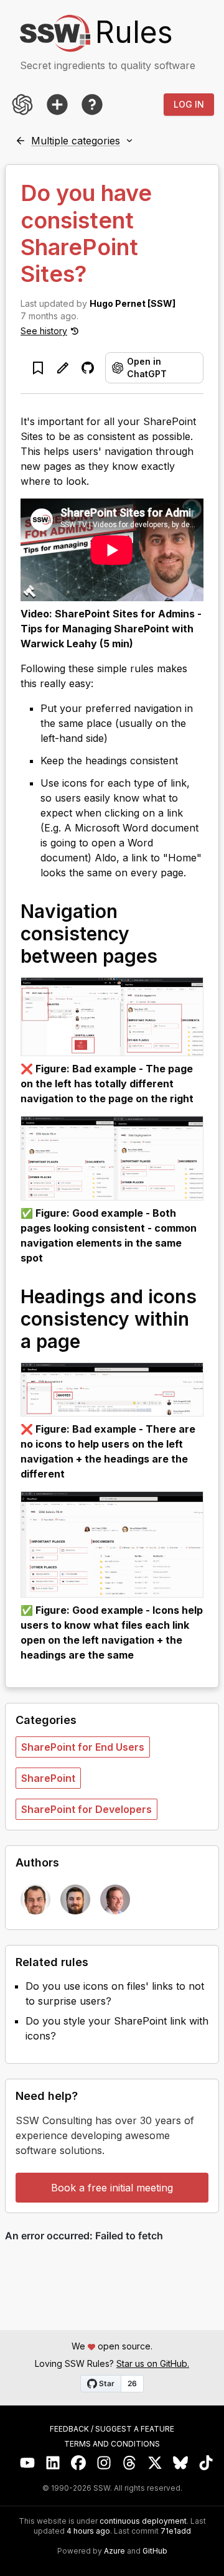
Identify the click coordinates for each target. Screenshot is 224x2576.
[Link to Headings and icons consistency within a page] (93, 1341)
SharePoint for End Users (83, 1747)
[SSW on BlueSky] (181, 2463)
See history (44, 331)
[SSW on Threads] (130, 2463)
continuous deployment (143, 2521)
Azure (114, 2551)
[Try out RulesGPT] (22, 105)
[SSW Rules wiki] (92, 105)
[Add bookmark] (38, 368)
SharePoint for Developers (86, 1809)
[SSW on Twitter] (155, 2463)
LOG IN (189, 104)
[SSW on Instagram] (104, 2463)
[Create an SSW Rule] (57, 105)
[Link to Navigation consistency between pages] (170, 955)
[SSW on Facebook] (79, 2463)
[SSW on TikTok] (206, 2463)
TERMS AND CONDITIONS (112, 2444)
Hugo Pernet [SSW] (133, 303)
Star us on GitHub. (153, 2363)
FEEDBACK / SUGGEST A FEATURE (112, 2429)
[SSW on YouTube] (28, 2463)
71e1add (176, 2531)
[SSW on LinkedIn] (53, 2463)
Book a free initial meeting (112, 2188)
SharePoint (48, 1778)
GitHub (155, 2551)
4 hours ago (88, 2531)
